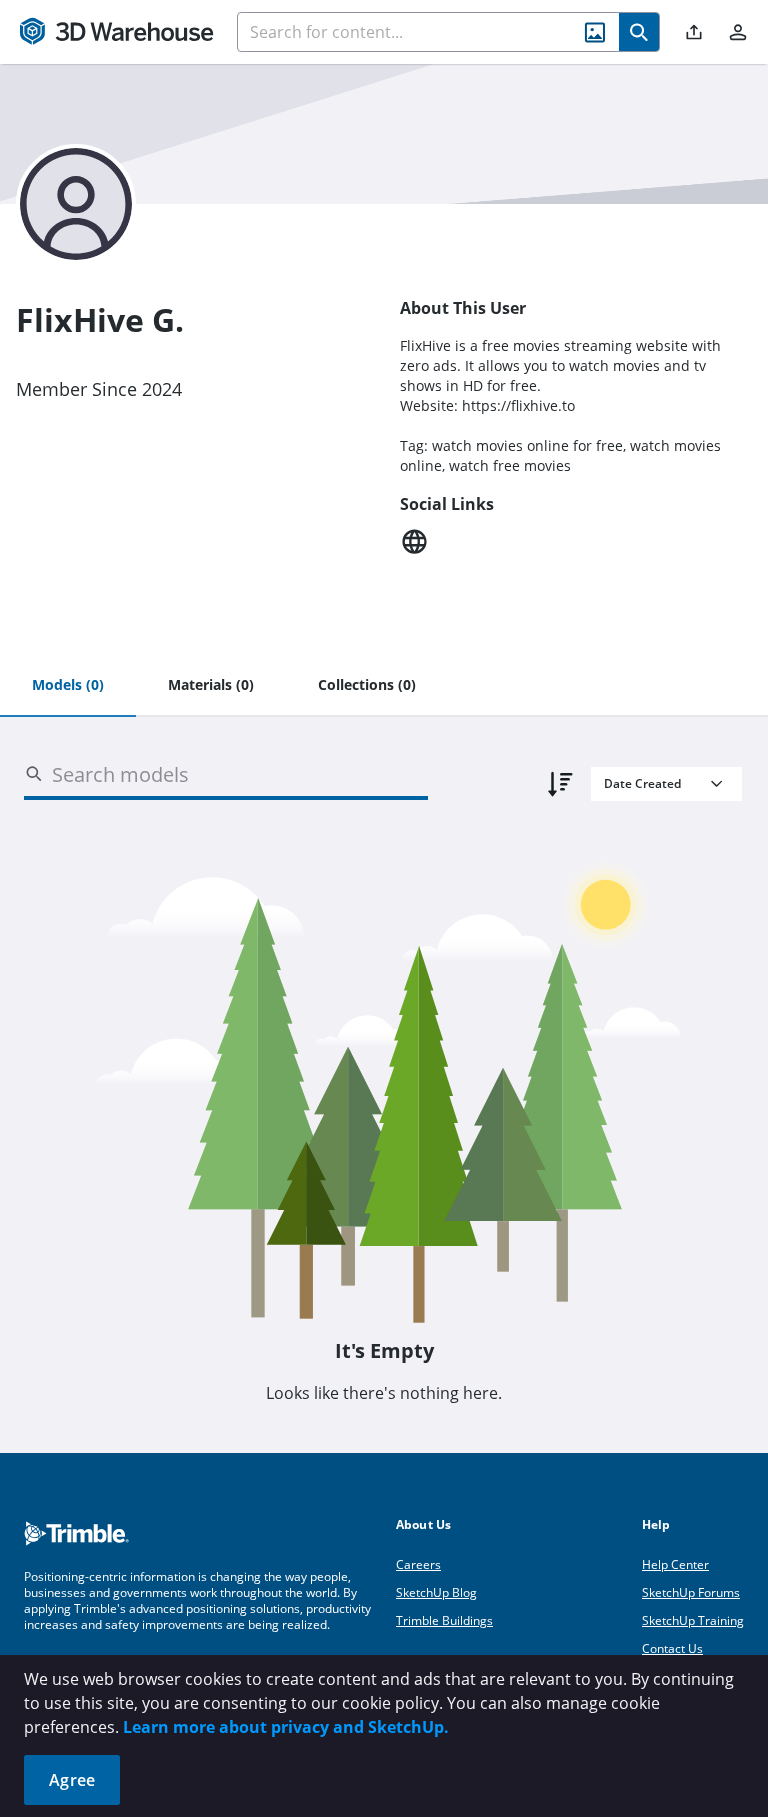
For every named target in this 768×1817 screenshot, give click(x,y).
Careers (418, 1564)
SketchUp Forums (691, 1592)
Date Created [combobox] (642, 783)
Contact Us (672, 1648)
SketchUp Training (693, 1620)
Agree (72, 1780)
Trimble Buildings (444, 1620)
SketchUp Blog (436, 1592)
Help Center (675, 1564)
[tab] (68, 686)
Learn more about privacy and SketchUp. (286, 1727)
